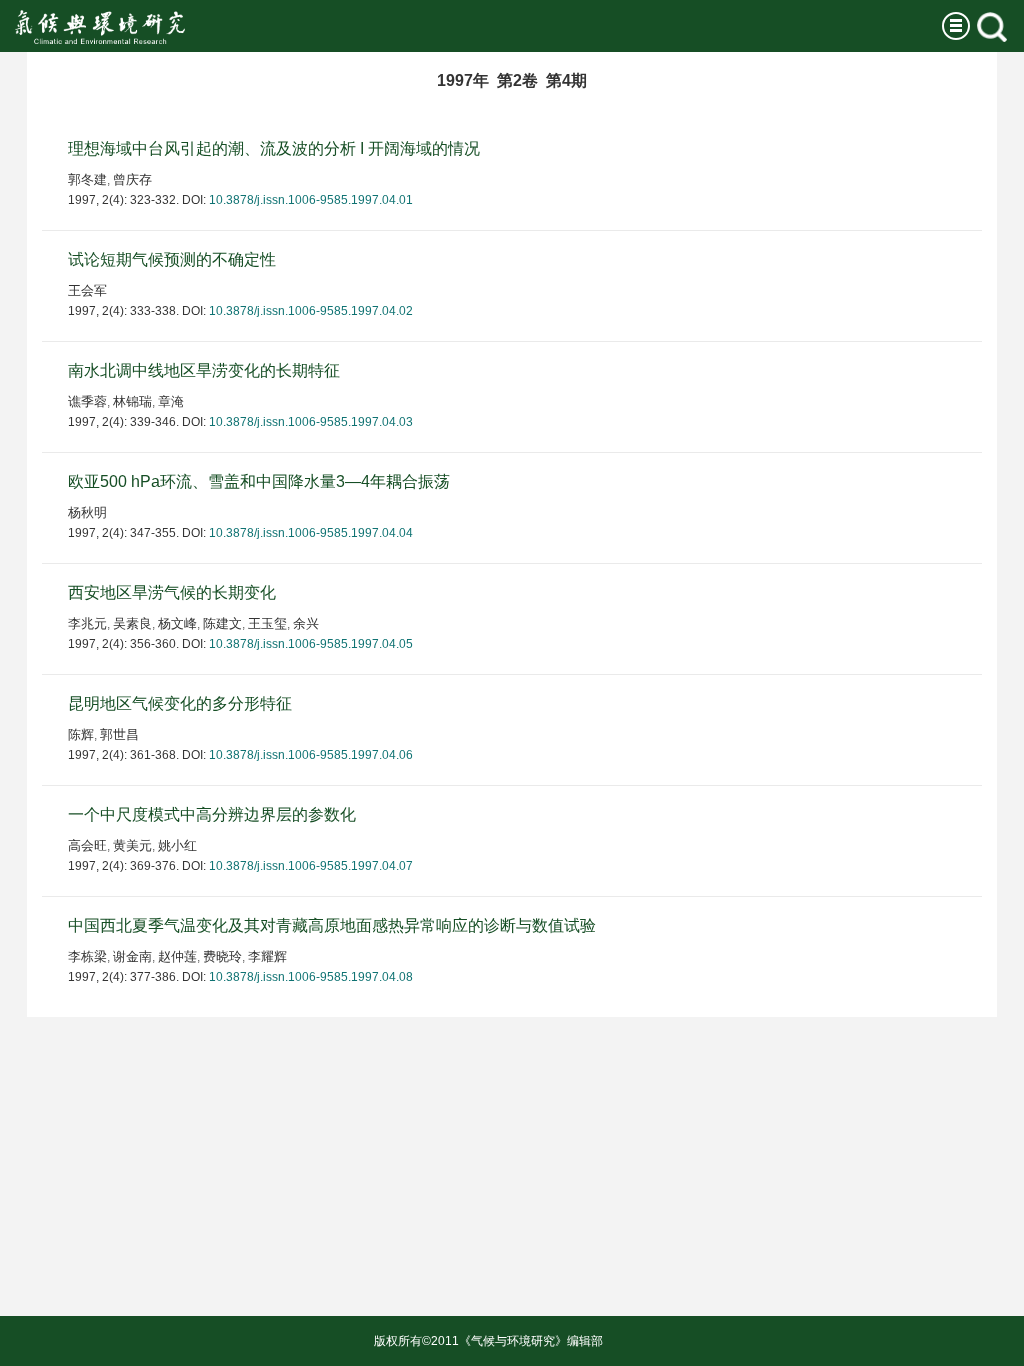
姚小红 (177, 845)
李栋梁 (87, 956)
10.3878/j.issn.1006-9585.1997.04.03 (311, 422)
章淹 (171, 401)
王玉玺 (267, 623)
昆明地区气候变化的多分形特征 (180, 703)
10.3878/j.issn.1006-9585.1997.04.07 (311, 866)
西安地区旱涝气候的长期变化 (172, 592)
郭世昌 (119, 734)
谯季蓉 (87, 401)
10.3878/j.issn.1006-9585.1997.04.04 (311, 533)
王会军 (87, 290)
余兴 (306, 623)
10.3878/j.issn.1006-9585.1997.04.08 (311, 977)
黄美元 (132, 845)
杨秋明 (87, 512)
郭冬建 (87, 179)
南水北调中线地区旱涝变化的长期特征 (204, 370)
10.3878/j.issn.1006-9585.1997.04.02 (311, 311)
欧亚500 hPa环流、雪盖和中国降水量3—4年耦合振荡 (259, 481)
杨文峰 (177, 623)
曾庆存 (132, 179)
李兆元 (87, 623)
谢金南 (132, 956)
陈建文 (222, 623)
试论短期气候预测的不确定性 (172, 259)
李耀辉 (267, 956)
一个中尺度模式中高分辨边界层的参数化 (212, 814)
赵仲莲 (177, 956)
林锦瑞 (132, 401)
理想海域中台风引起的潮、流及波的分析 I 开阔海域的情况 (274, 148)
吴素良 (132, 623)
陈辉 (81, 734)
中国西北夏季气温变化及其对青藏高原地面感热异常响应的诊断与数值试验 (332, 925)
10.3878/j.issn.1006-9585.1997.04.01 (311, 200)
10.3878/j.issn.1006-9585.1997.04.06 (311, 755)
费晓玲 (222, 956)
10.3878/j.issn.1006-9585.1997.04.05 (311, 644)
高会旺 (87, 845)
